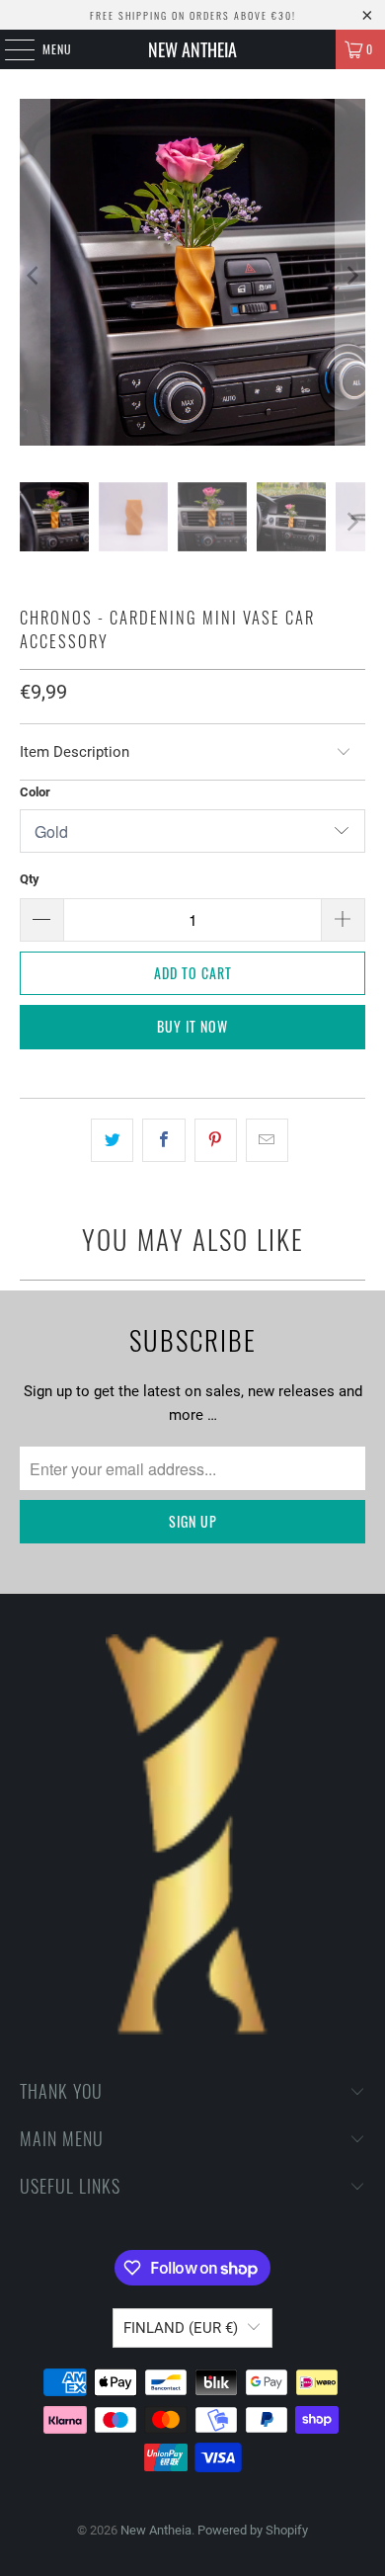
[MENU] (9, 49)
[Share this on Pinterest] (216, 1140)
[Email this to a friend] (267, 1140)
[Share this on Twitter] (112, 1140)
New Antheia (192, 49)
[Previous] (35, 276)
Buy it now (192, 1026)
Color (35, 792)
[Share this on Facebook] (163, 1140)
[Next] (350, 276)
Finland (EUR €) (181, 2328)
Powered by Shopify (253, 2530)
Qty (30, 879)
